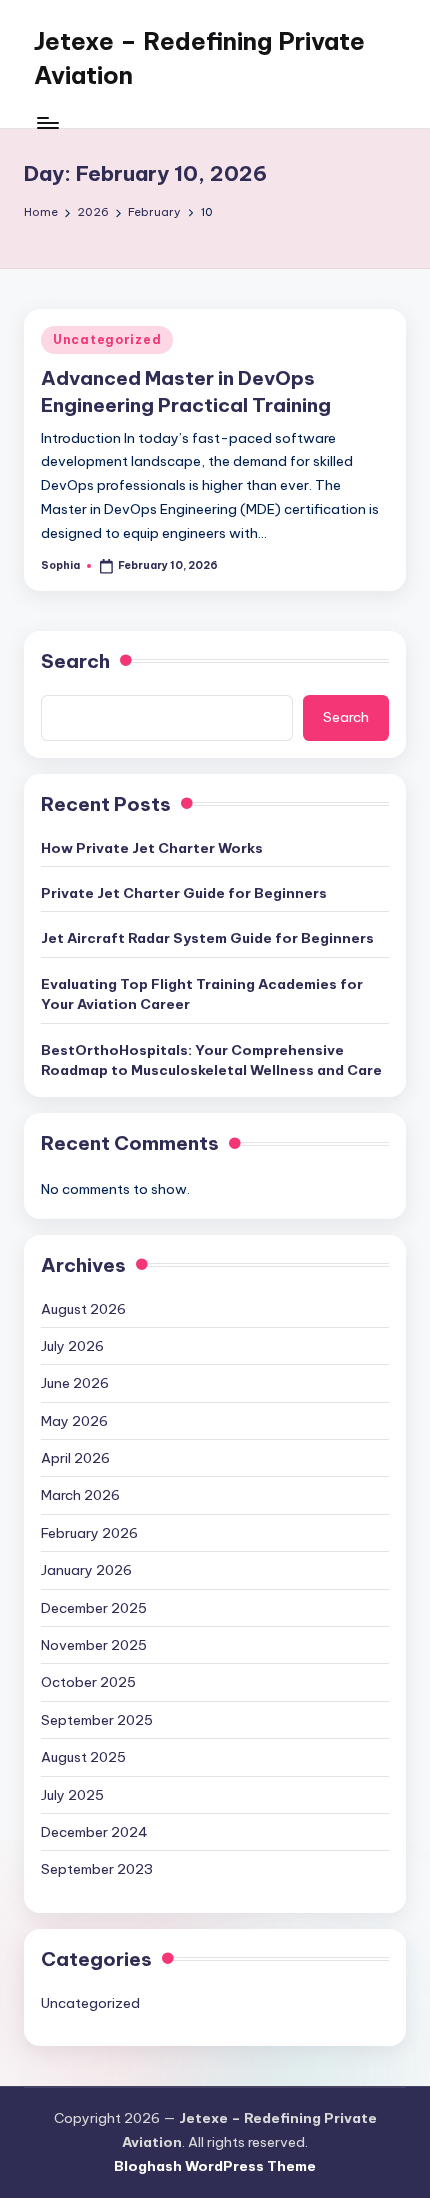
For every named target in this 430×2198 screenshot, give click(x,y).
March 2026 (80, 1495)
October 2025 (88, 1682)
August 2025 (83, 1757)
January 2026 (86, 1570)
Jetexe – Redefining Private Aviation (199, 58)
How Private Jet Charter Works (152, 848)
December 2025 (94, 1608)
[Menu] (47, 122)
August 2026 (83, 1309)
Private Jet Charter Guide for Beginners (184, 893)
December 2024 (94, 1832)
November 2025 (94, 1645)
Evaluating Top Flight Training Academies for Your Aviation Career (202, 994)
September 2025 (97, 1720)
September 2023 (97, 1869)
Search (75, 661)
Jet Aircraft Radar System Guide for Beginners (207, 938)
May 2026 (74, 1421)
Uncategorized (107, 339)
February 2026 (89, 1533)
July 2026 (72, 1346)
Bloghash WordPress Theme (215, 2166)
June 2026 (75, 1383)
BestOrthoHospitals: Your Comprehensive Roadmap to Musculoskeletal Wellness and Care (211, 1060)
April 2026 (75, 1458)
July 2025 (72, 1795)
